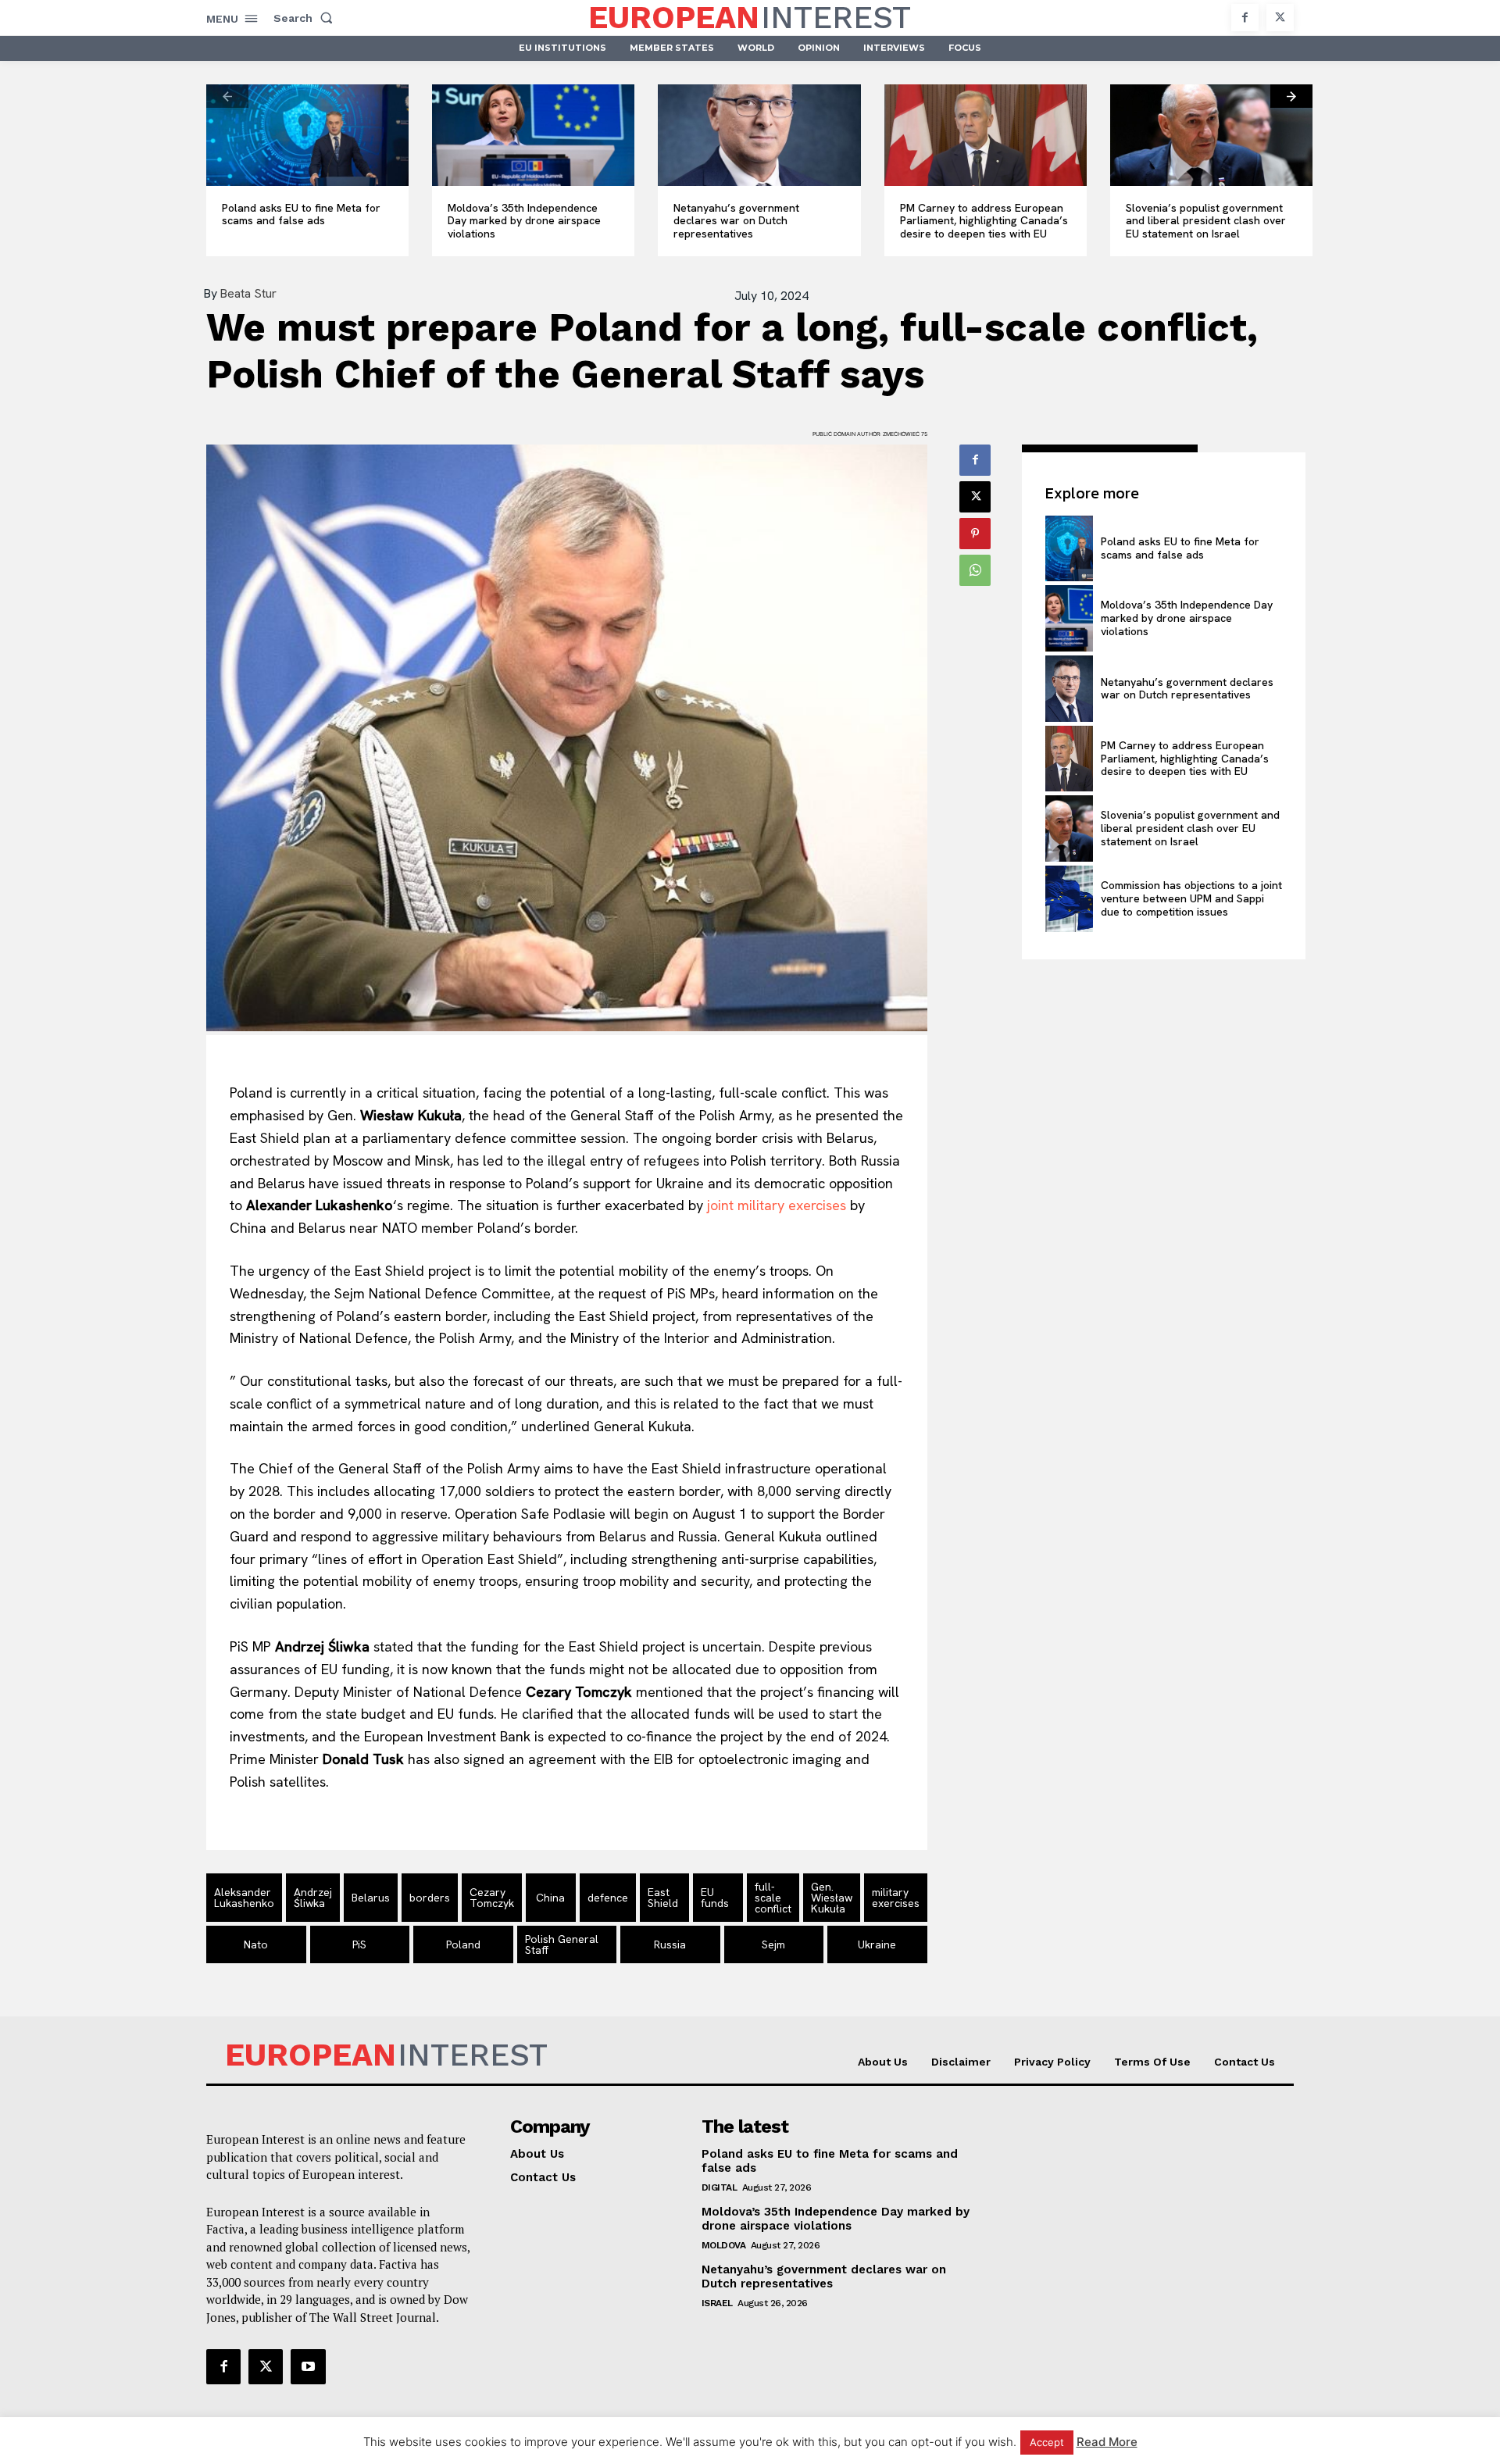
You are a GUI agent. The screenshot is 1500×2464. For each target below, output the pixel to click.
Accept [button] (1047, 2442)
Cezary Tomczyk (492, 1898)
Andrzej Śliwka (313, 1898)
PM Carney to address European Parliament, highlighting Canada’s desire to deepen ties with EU (984, 221)
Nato (256, 1944)
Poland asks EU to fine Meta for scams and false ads (301, 214)
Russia (670, 1944)
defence (608, 1898)
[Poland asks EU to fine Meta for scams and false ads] (307, 135)
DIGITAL (720, 2187)
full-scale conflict (773, 1898)
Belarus (371, 1898)
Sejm (773, 1944)
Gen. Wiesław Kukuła (832, 1898)
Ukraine (877, 1944)
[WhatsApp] (975, 570)
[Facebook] (1245, 18)
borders (430, 1898)
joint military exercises (777, 1205)
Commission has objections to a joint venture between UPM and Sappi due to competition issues (1191, 898)
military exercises (896, 1898)
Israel (717, 2303)
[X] (1280, 18)
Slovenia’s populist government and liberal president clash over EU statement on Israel (1206, 221)
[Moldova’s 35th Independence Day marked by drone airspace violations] (533, 135)
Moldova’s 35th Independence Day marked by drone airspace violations (524, 221)
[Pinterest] (975, 534)
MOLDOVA (724, 2245)
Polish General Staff (562, 1944)
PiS (359, 1944)
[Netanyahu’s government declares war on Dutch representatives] (759, 135)
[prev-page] (227, 96)
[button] (306, 18)
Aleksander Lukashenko (244, 1898)
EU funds (715, 1898)
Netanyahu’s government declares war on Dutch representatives (736, 221)
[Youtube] (308, 2366)
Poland (463, 1944)
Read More (1107, 2442)
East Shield (663, 1898)
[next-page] (1291, 96)
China (550, 1898)
